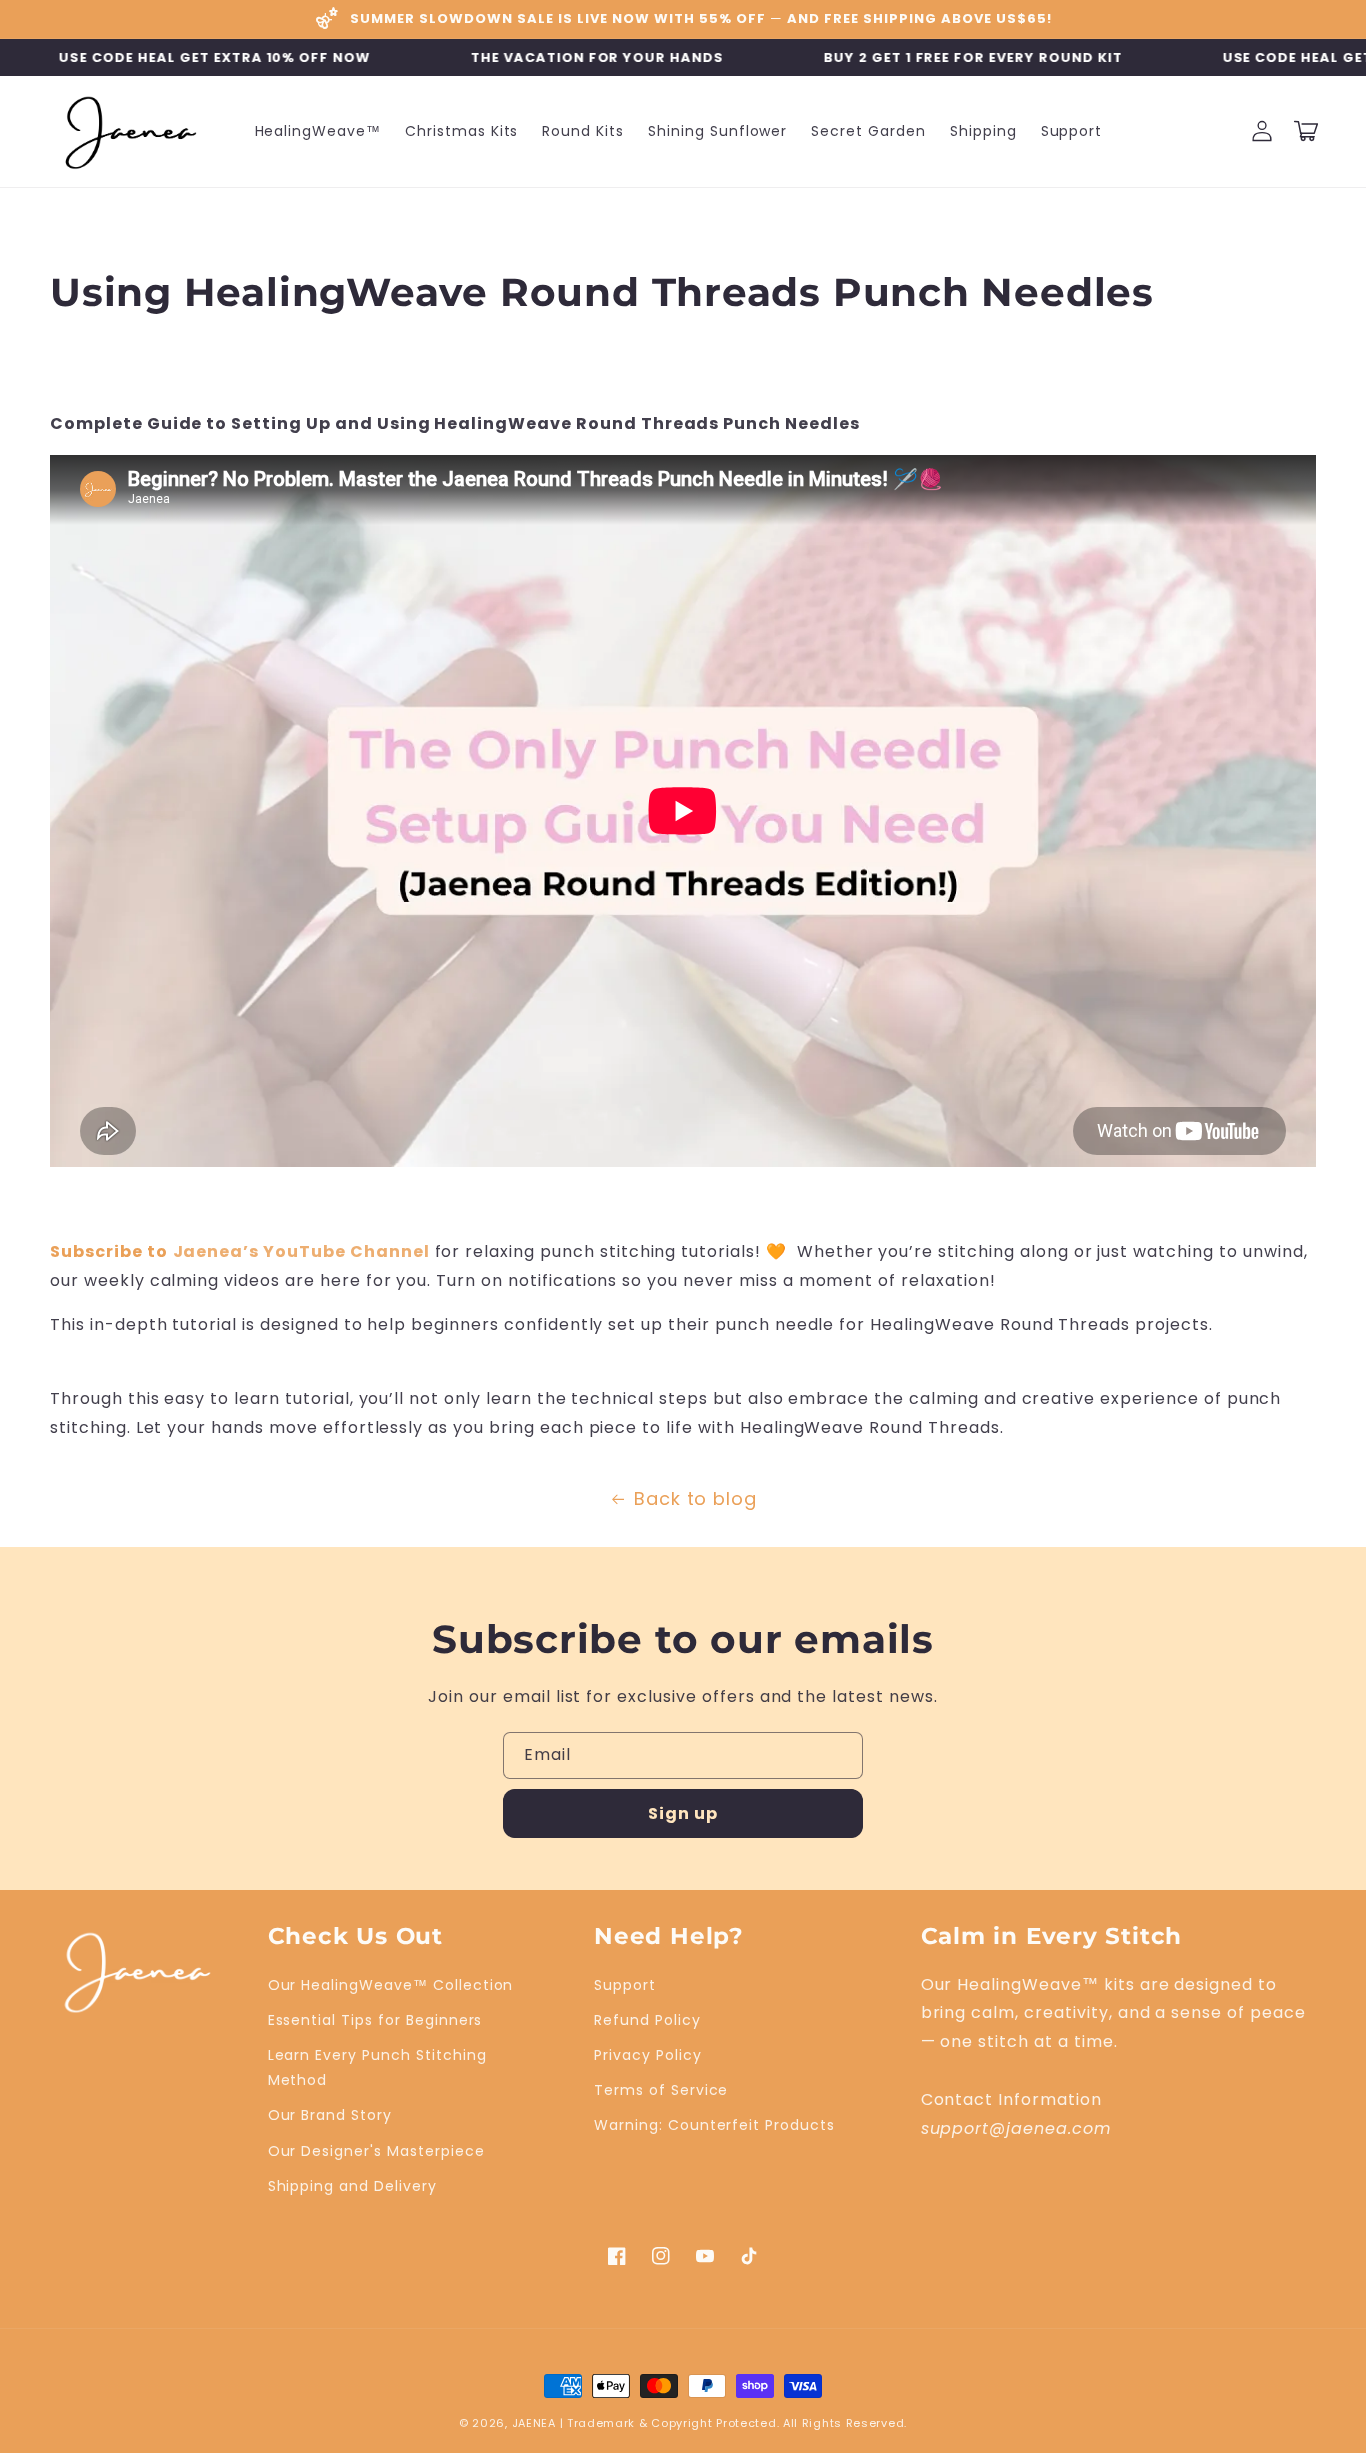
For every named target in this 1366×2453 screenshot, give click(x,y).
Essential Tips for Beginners (375, 2020)
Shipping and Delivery (352, 2186)
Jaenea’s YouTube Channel (301, 1251)
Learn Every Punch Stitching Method (377, 2067)
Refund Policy (647, 2020)
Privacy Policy (647, 2055)
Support (625, 1985)
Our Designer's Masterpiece (376, 2151)
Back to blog (696, 1498)
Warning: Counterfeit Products (714, 2125)
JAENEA (534, 2423)
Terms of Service (661, 2090)
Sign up (683, 1813)
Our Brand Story (330, 2115)
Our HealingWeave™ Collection (391, 1985)
